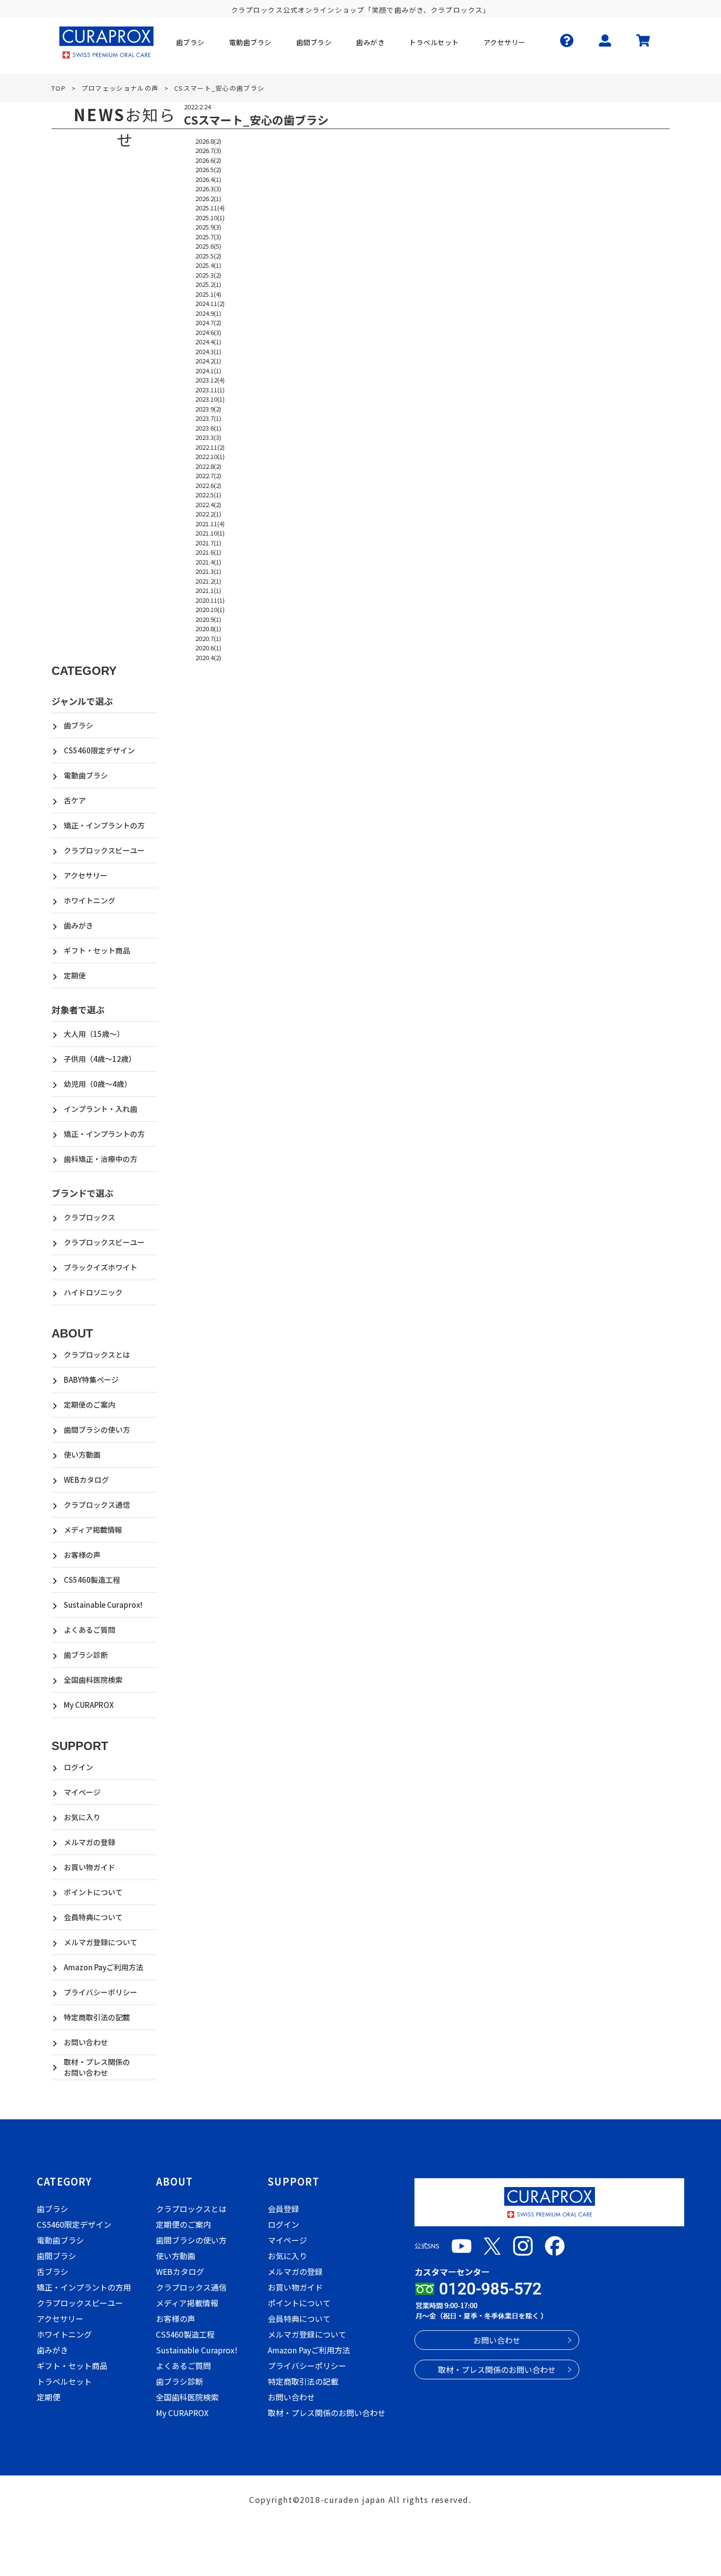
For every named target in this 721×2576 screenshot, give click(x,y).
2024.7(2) (208, 322)
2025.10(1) (210, 218)
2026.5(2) (208, 169)
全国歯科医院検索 (93, 1680)
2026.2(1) (208, 198)
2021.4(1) (208, 562)
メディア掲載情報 (93, 1530)
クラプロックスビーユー (104, 850)
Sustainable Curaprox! (103, 1605)
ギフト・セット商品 (97, 950)
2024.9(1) (208, 313)
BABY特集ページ (91, 1379)
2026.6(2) (208, 160)
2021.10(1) (210, 533)
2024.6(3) (208, 332)
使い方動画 (82, 1455)
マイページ (82, 1792)
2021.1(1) (208, 590)
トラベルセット (64, 2381)
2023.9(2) (208, 409)
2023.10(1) (210, 399)
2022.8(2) (208, 466)
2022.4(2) (208, 504)
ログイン (78, 1767)
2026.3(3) (208, 189)
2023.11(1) (210, 390)
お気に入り (82, 1817)
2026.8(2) (208, 141)
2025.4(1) (208, 265)
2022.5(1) (208, 495)
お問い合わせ (86, 2042)
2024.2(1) (208, 361)
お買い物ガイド (90, 1867)
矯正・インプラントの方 (104, 825)
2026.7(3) (208, 150)
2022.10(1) (210, 456)
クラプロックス (90, 1217)
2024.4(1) (208, 342)
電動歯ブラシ (86, 775)
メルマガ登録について (101, 1942)
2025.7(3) (208, 237)
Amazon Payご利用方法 (103, 1967)
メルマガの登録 (90, 1842)
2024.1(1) (208, 371)
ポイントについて (93, 1892)
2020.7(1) (208, 638)
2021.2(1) (208, 581)
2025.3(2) (208, 275)
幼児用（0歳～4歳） (98, 1084)
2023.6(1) (208, 428)
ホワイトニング (90, 900)
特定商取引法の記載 (97, 2017)
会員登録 (283, 2209)
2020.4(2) (208, 657)
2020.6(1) (208, 648)
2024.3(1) (208, 351)
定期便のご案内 (90, 1404)
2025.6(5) (208, 246)
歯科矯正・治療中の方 (101, 1159)
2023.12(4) (210, 380)
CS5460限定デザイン (99, 750)
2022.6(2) (208, 485)
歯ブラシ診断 (86, 1655)
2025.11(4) (210, 208)
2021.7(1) (208, 543)
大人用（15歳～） (94, 1034)
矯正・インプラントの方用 (84, 2287)
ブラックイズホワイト (101, 1267)
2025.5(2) (208, 256)
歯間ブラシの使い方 (97, 1430)
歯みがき (78, 925)
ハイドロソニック (93, 1292)
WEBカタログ (86, 1480)
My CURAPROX (89, 1705)
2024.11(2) (210, 303)
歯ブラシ (78, 725)
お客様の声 (82, 1555)
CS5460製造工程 (92, 1580)
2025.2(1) (208, 284)
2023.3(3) (208, 437)
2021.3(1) (208, 571)
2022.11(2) (210, 447)
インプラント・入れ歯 (101, 1109)
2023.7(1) (208, 418)
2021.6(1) (208, 552)
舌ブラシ (52, 2271)
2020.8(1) (208, 629)
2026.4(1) (208, 179)
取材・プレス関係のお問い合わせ (97, 2067)
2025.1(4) (208, 294)
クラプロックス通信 (97, 1505)
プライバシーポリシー (101, 1992)
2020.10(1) (210, 609)
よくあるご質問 (90, 1630)
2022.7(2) (208, 476)
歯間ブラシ (56, 2256)
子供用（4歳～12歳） (100, 1059)
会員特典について (93, 1917)
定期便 (75, 975)
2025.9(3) (208, 227)
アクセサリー (86, 875)
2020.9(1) (208, 619)
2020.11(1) (210, 600)
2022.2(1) (208, 514)
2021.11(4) (210, 524)
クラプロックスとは (97, 1354)
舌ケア (75, 800)
